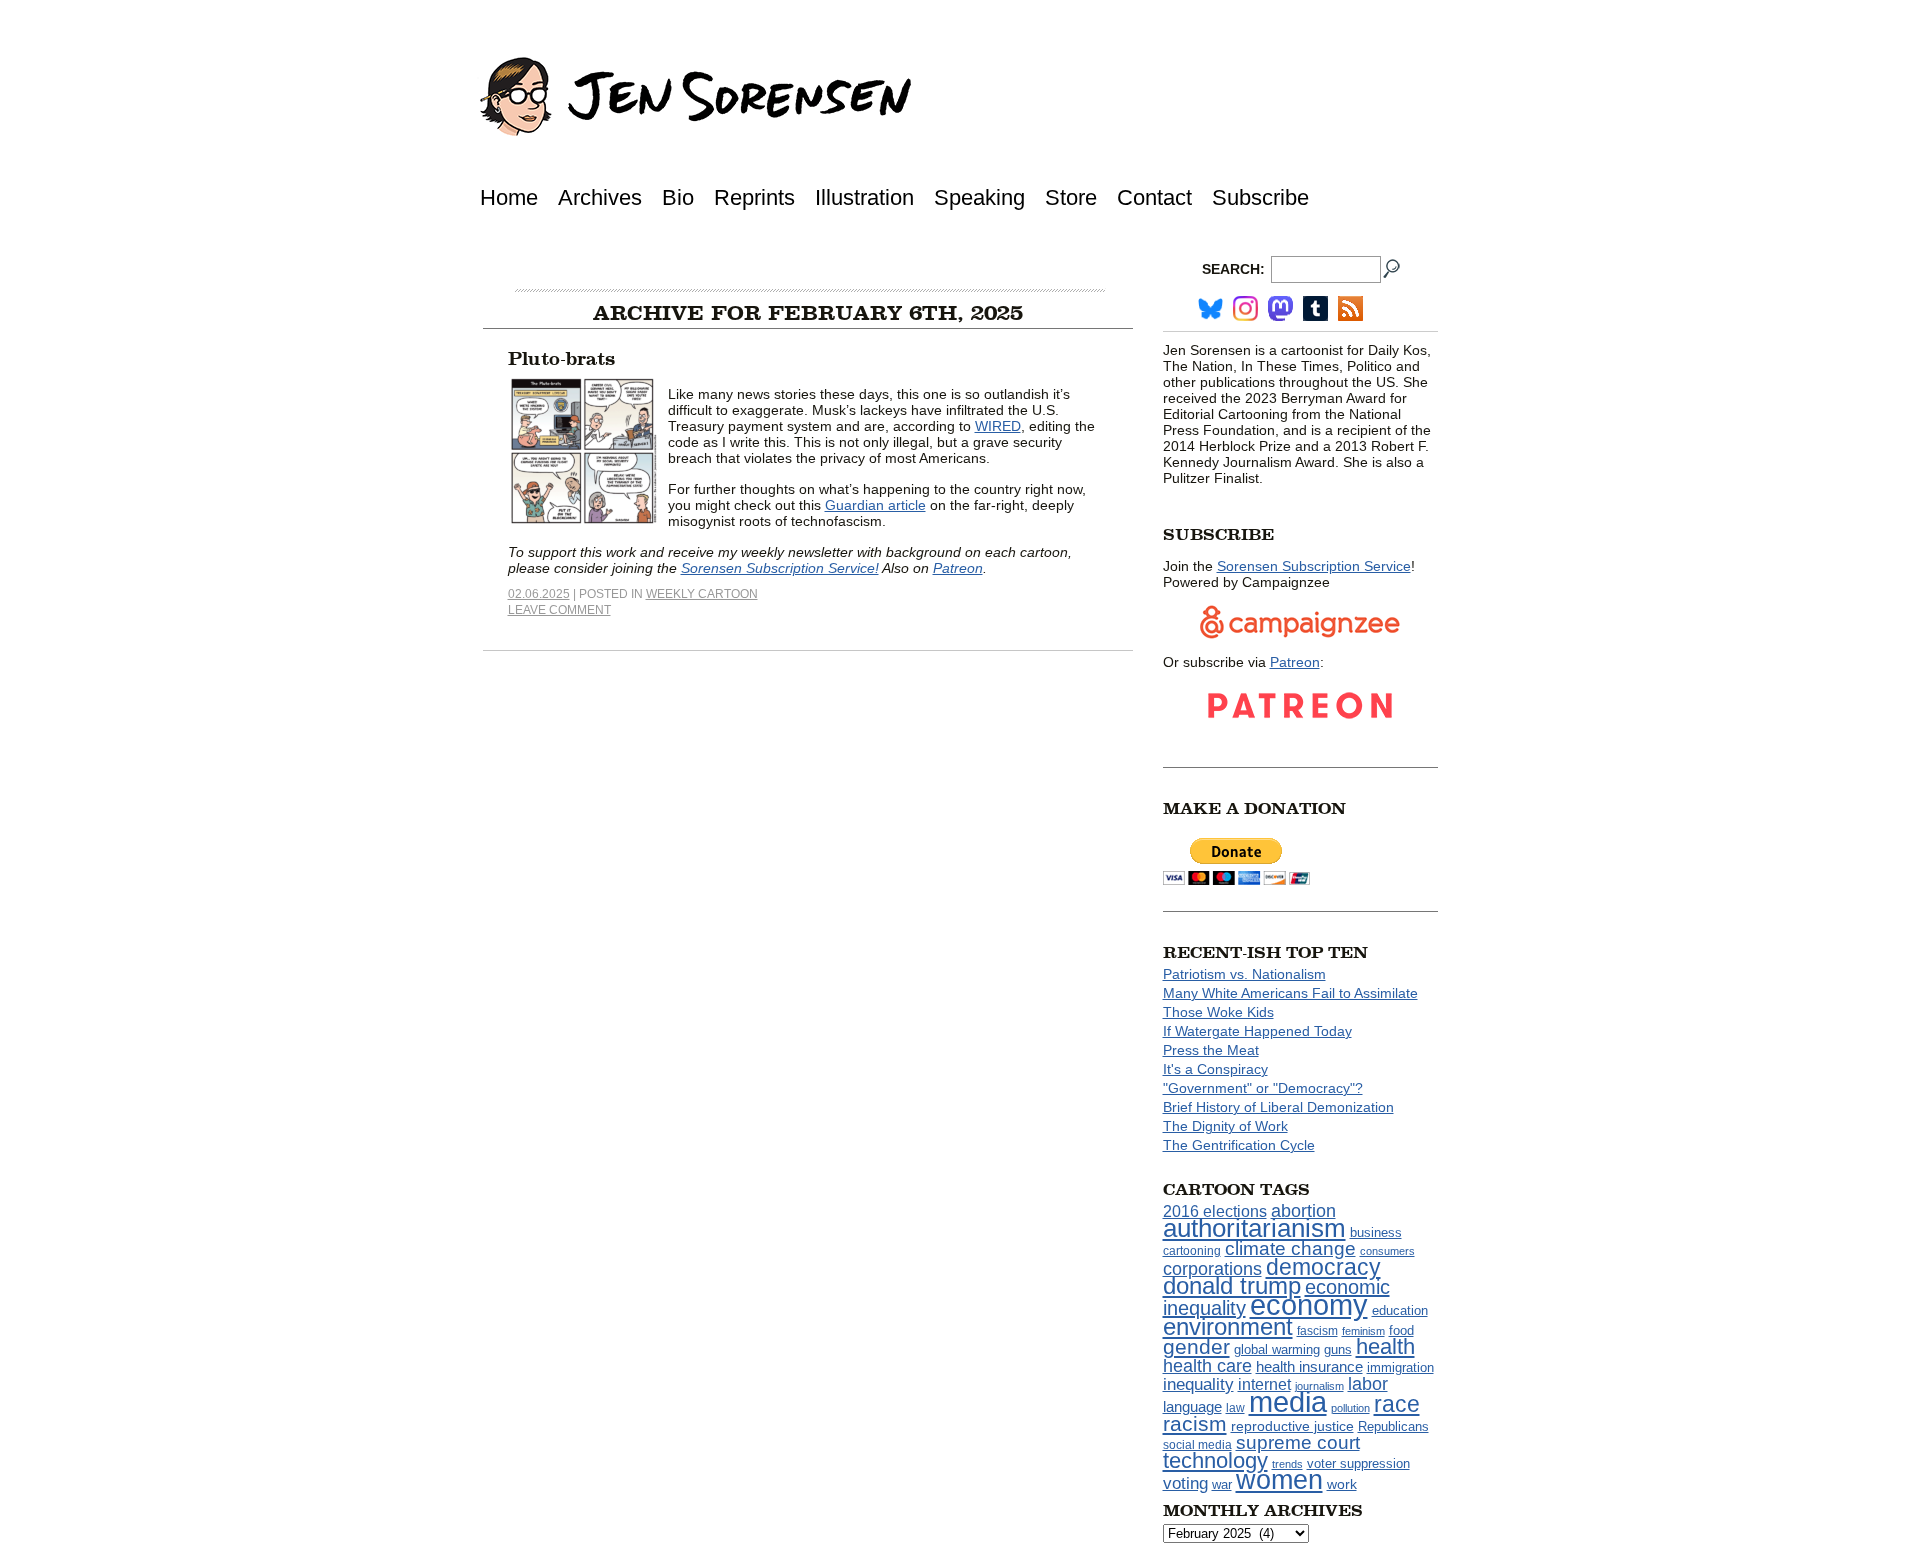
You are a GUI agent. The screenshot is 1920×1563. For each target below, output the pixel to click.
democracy (1323, 1267)
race (1397, 1404)
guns (1338, 1350)
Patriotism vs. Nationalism (1244, 974)
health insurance (1309, 1367)
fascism (1317, 1331)
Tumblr (1315, 308)
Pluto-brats (561, 359)
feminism (1363, 1331)
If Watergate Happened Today (1257, 1031)
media (1288, 1402)
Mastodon (1280, 308)
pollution (1350, 1408)
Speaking (979, 197)
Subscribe (1260, 197)
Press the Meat (1211, 1050)
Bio (678, 197)
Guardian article (875, 505)
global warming (1277, 1350)
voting (1185, 1483)
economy (1309, 1304)
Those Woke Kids (1218, 1012)
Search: (1233, 269)
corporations (1212, 1269)
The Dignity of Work (1225, 1126)
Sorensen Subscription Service (1314, 566)
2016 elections (1215, 1211)
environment (1228, 1326)
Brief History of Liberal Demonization (1278, 1107)
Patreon (958, 568)
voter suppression (1358, 1464)
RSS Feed (1350, 308)
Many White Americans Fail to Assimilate (1290, 993)
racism (1195, 1424)
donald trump (1232, 1285)
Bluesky (1210, 308)
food (1401, 1331)
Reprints (754, 197)
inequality (1198, 1384)
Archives (600, 197)
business (1376, 1232)
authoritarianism (1254, 1228)
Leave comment (559, 610)
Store (1071, 197)
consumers (1387, 1251)
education (1400, 1310)
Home (509, 197)
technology (1215, 1460)
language (1192, 1406)
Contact (1154, 197)
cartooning (1192, 1250)
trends (1287, 1464)
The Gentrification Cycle (1239, 1145)
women (1279, 1480)
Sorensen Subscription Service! (780, 568)
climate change (1290, 1248)
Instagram (1245, 308)
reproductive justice (1292, 1426)
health (1385, 1346)
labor (1368, 1384)
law (1235, 1408)
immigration (1400, 1367)
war (1222, 1485)
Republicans (1393, 1426)
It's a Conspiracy (1215, 1069)
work (1342, 1484)
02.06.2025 (539, 594)
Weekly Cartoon (702, 594)
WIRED (998, 426)
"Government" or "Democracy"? (1263, 1088)
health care (1207, 1366)
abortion (1303, 1210)
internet (1264, 1384)
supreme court (1298, 1442)
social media (1197, 1445)
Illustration (864, 197)
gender (1196, 1346)
